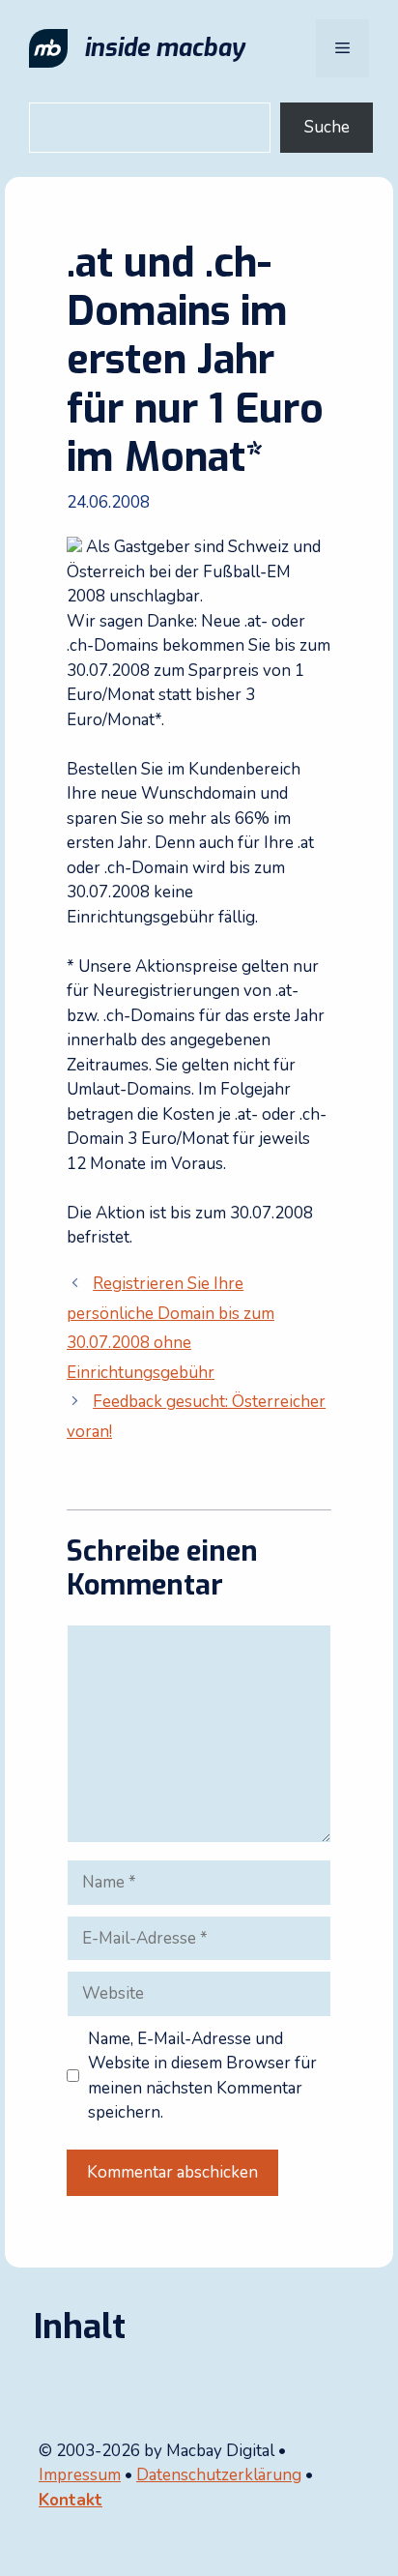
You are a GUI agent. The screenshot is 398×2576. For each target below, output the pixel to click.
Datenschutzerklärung (219, 2475)
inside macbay (164, 48)
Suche (327, 127)
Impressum (80, 2475)
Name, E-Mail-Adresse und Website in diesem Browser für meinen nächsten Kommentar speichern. (202, 2076)
